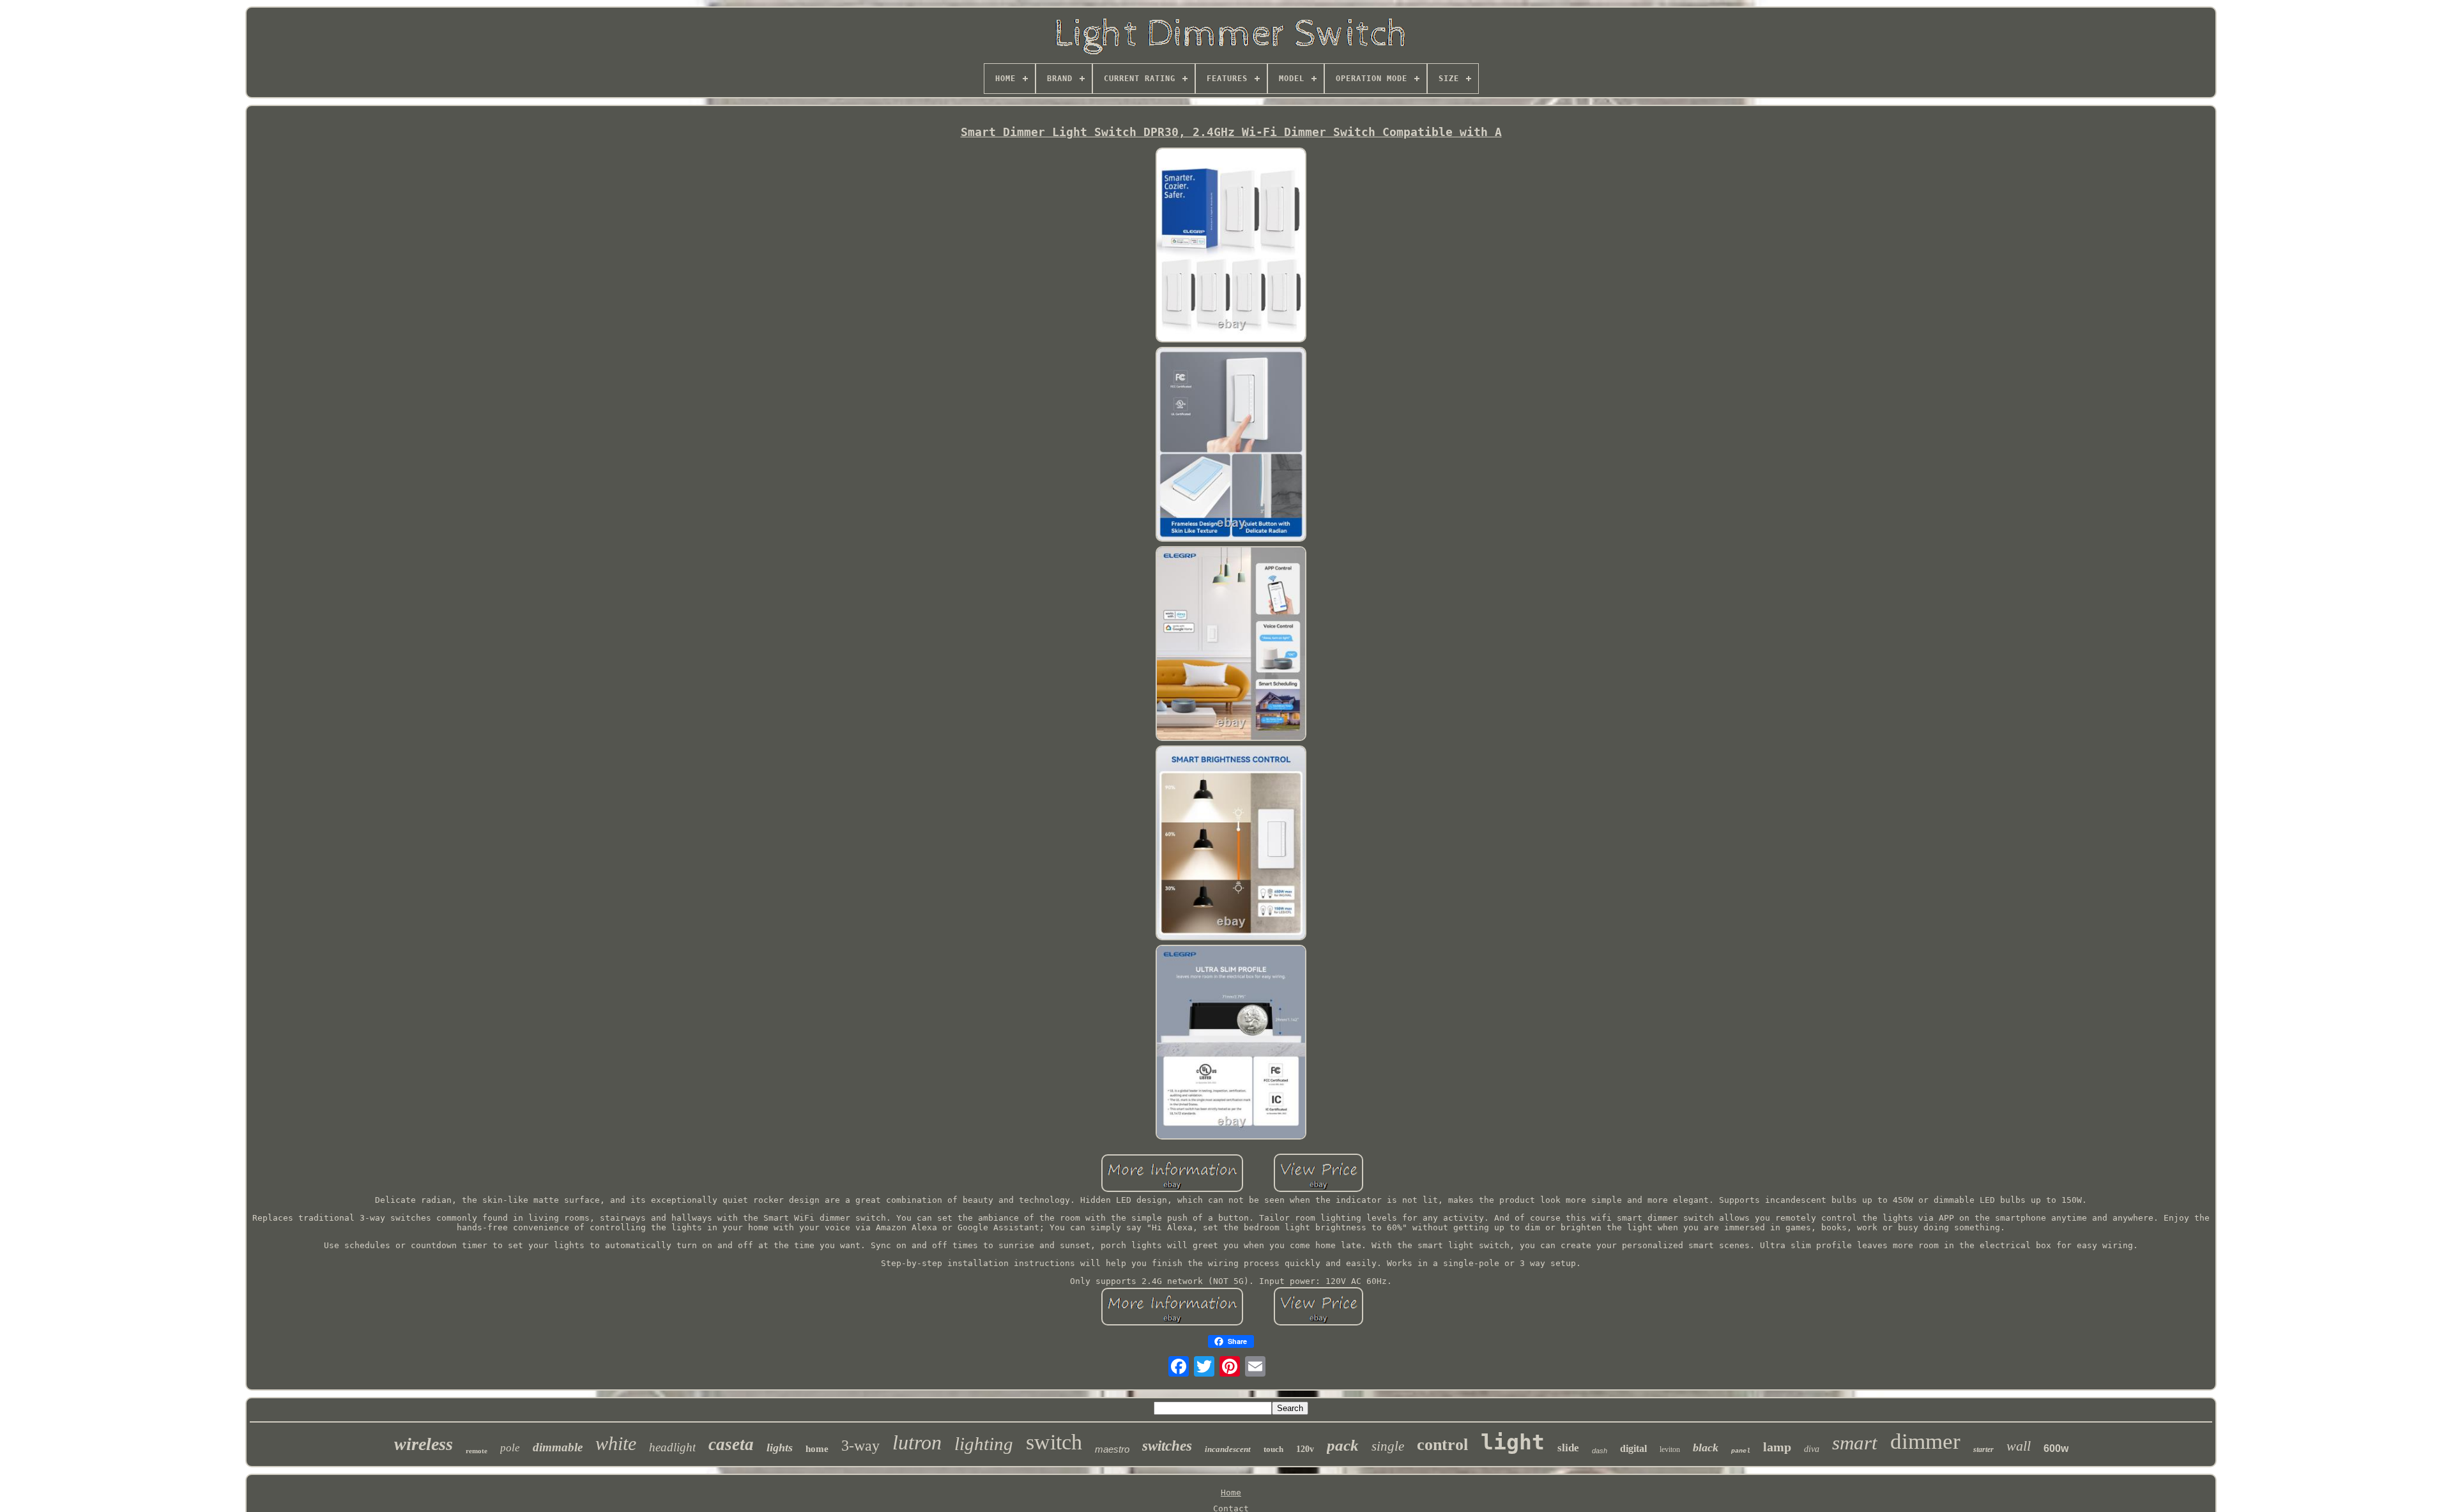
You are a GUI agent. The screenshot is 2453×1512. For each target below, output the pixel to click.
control (1442, 1445)
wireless (424, 1444)
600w (2056, 1448)
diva (1812, 1449)
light (1513, 1442)
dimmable (558, 1447)
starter (1983, 1449)
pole (510, 1448)
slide (1568, 1448)
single (1388, 1446)
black (1706, 1447)
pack (1343, 1445)
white (616, 1443)
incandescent (1228, 1449)
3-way (860, 1446)
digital (1633, 1448)
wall (2019, 1446)
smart (1855, 1443)
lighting (984, 1444)
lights (780, 1447)
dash (1600, 1451)
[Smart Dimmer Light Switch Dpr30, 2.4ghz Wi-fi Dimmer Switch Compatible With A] (1231, 246)
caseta (731, 1444)
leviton (1670, 1449)
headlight (672, 1447)
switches (1167, 1446)
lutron (917, 1442)
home (817, 1449)
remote (477, 1451)
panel (1741, 1451)
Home (1231, 1493)
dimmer (1925, 1441)
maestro (1112, 1449)
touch (1273, 1449)
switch (1054, 1442)
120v (1305, 1449)
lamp (1777, 1447)
